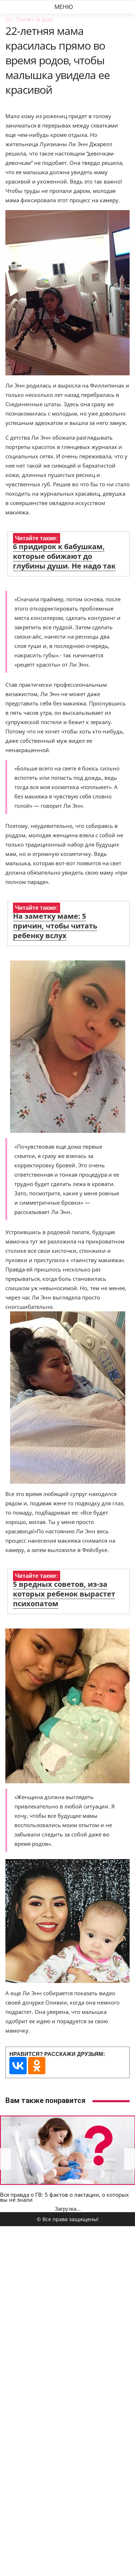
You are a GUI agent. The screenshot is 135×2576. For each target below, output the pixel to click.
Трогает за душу (34, 19)
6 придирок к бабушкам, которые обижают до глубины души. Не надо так (64, 556)
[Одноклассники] (37, 2066)
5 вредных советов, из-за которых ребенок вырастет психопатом (64, 1594)
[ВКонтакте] (18, 2066)
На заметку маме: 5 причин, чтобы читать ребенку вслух (55, 926)
